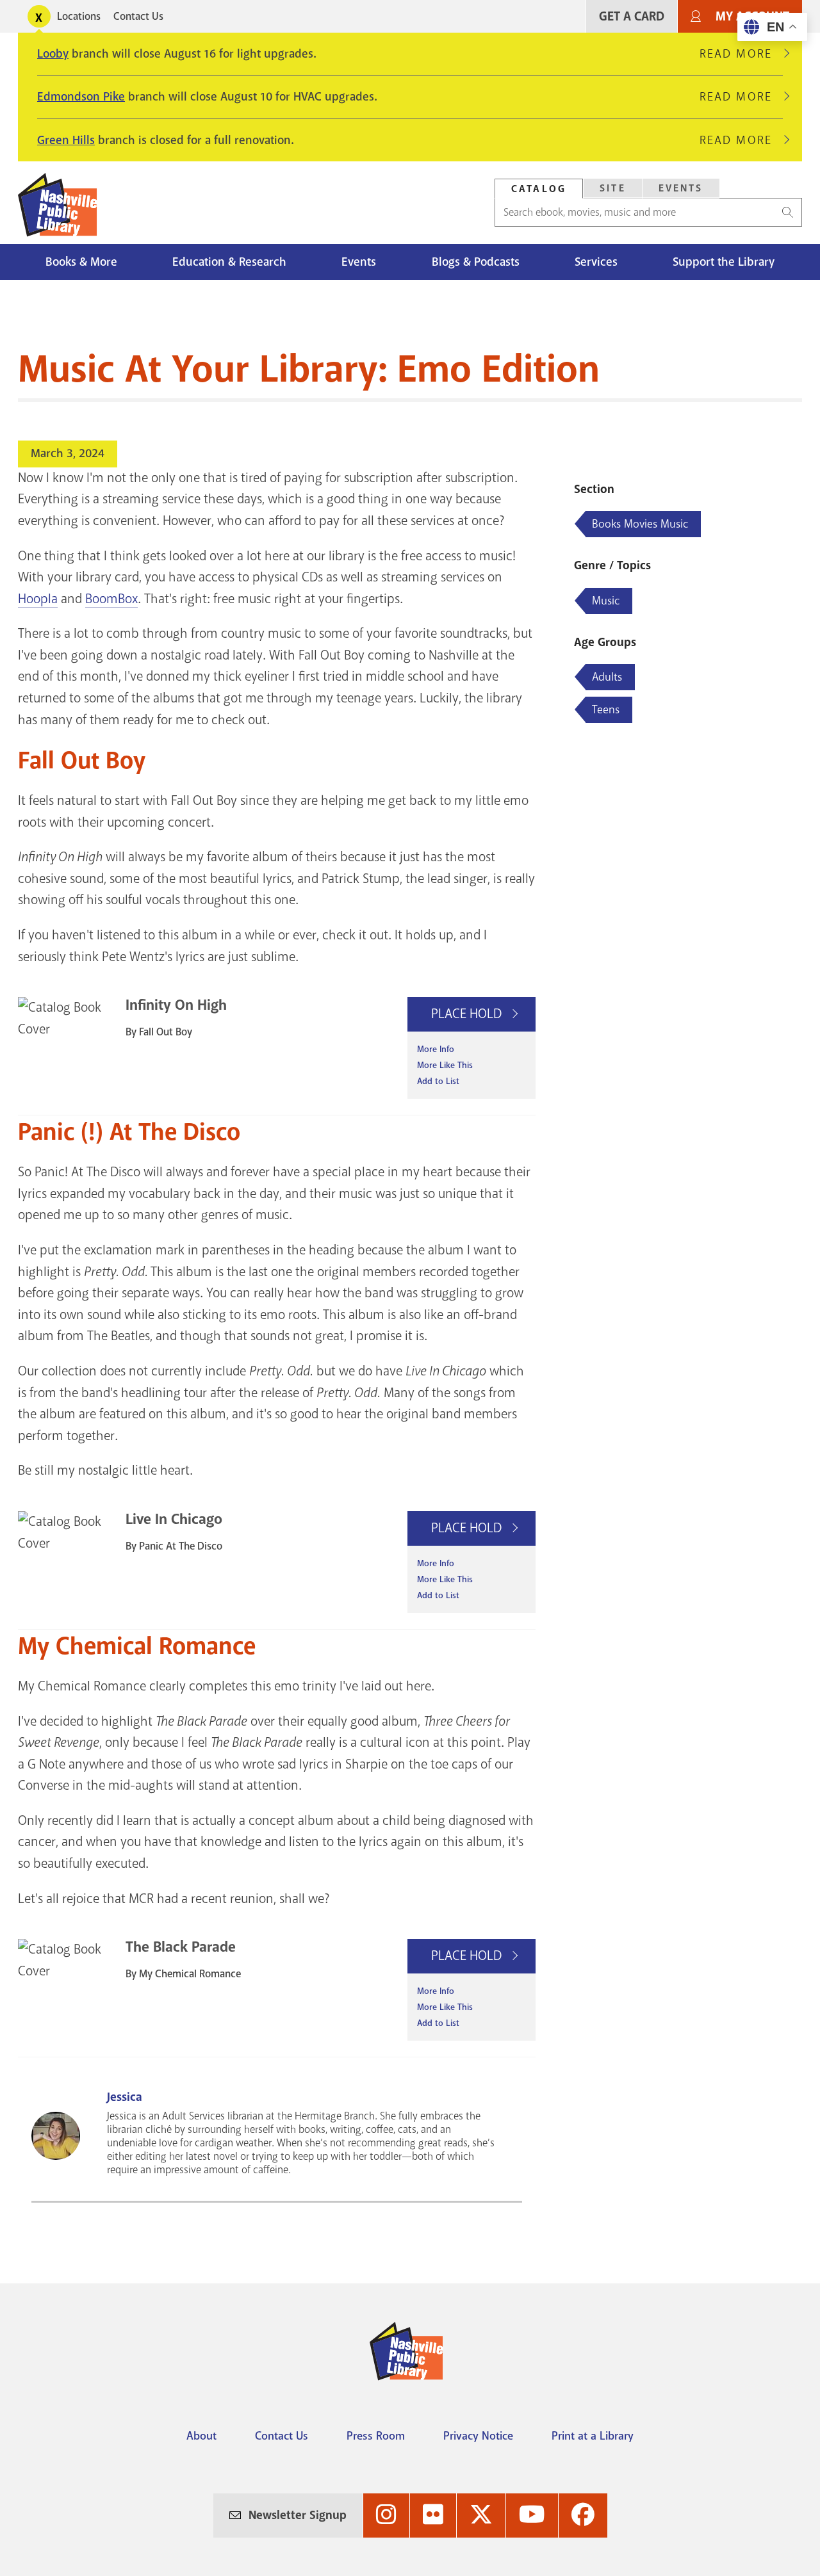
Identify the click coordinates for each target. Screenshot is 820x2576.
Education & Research (229, 262)
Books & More (81, 262)
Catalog (539, 189)
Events (681, 188)
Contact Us (138, 16)
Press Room (376, 2436)
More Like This (445, 1065)
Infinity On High (176, 1005)
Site (613, 188)
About (201, 2436)
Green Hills (66, 140)
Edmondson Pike (81, 97)
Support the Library (724, 262)
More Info (436, 1049)
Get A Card (632, 16)
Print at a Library (593, 2436)
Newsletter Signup (298, 2515)
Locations (79, 16)
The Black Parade (181, 1947)
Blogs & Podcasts (476, 262)
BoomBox (111, 599)
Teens (606, 709)
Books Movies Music (640, 524)
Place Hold (468, 1014)
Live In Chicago (174, 1519)
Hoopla (38, 599)
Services (596, 262)
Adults (607, 677)
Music (606, 601)
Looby (53, 54)
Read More (741, 54)
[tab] (539, 189)
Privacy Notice (478, 2436)
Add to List (438, 1081)
